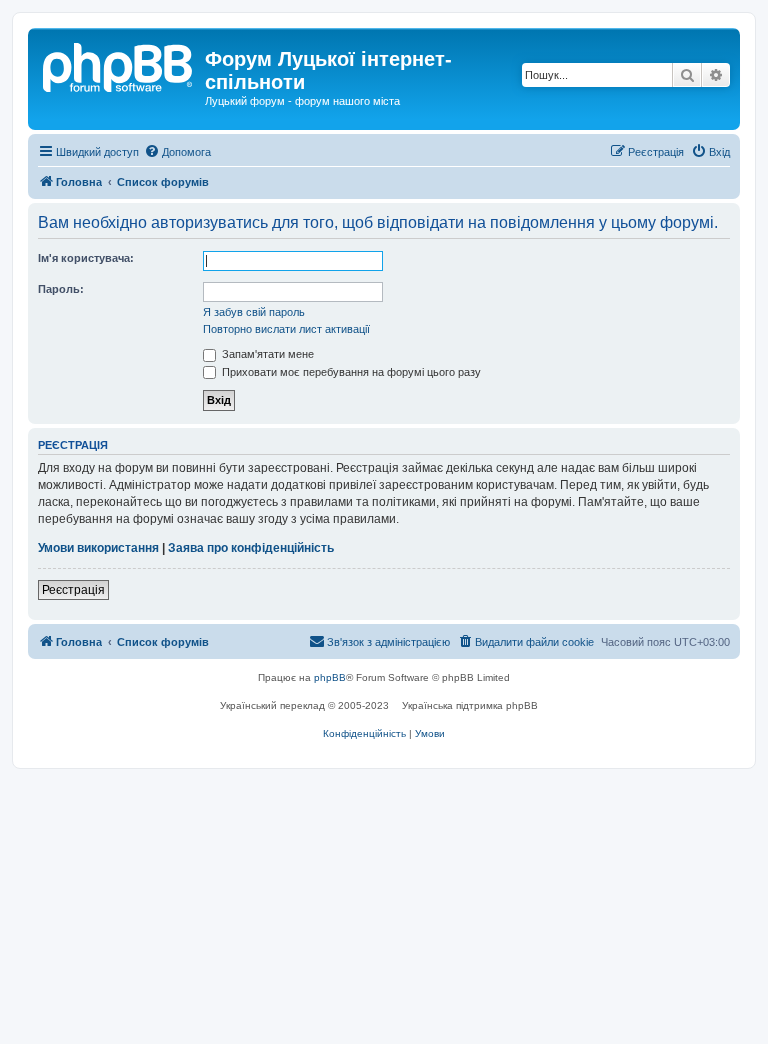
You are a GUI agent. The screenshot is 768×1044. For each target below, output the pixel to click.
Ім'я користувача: (86, 258)
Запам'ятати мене (266, 354)
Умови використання (98, 548)
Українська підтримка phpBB (470, 705)
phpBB (330, 677)
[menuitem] (177, 152)
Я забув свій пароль (254, 312)
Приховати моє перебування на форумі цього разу (350, 372)
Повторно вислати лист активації (286, 329)
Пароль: (61, 289)
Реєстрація (73, 590)
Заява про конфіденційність (251, 548)
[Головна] (119, 65)
